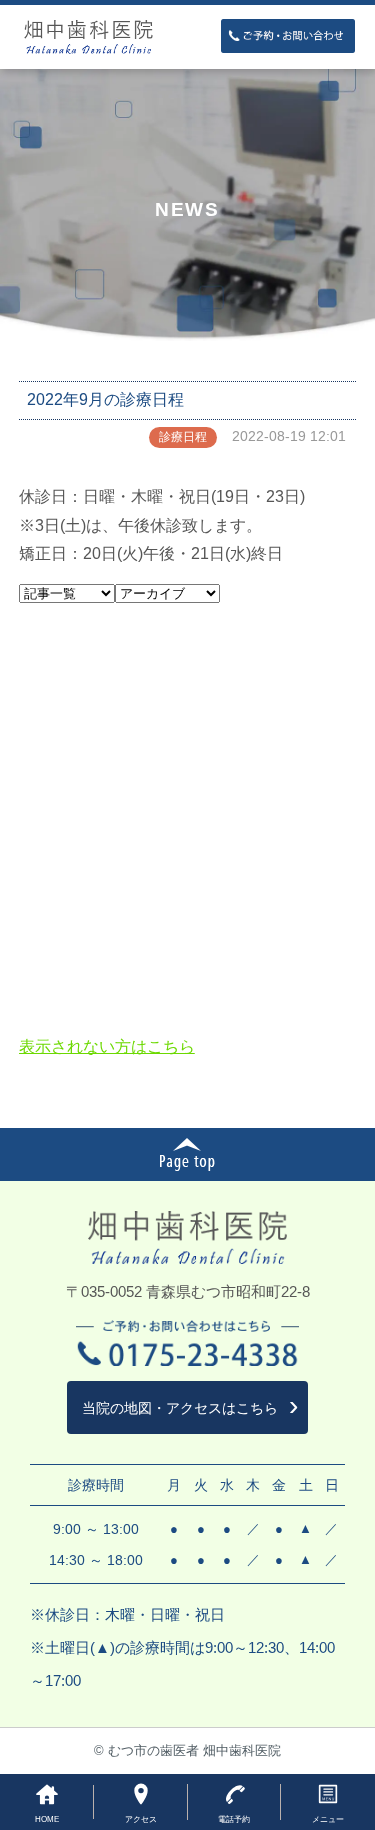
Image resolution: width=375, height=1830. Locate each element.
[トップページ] (188, 37)
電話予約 (234, 1819)
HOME (47, 1819)
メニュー (328, 1819)
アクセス (141, 1819)
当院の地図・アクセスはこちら (180, 1408)
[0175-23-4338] (288, 35)
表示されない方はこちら (107, 1046)
